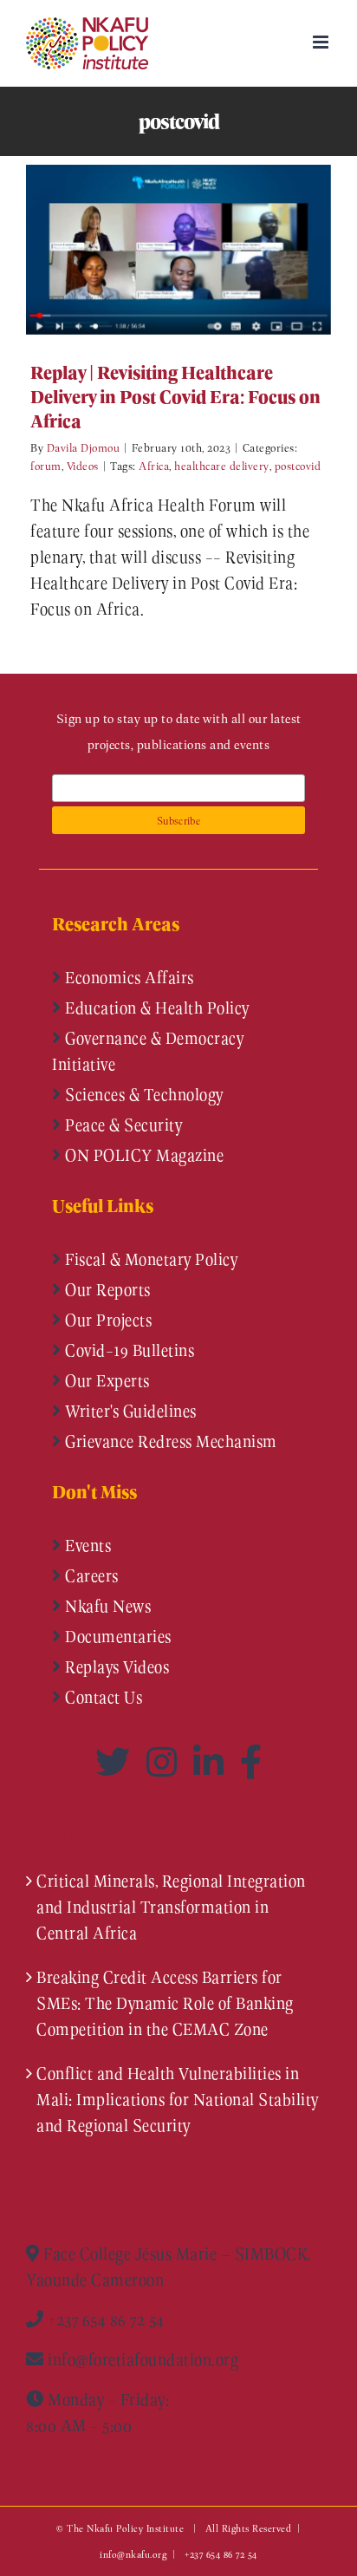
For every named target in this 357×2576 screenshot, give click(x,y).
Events (87, 1545)
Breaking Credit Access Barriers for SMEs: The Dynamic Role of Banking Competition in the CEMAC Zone (165, 2003)
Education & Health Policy (156, 1008)
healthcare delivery (222, 465)
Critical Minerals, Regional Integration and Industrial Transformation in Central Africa (171, 1907)
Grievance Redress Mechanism (169, 1441)
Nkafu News (107, 1606)
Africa (154, 465)
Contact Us (102, 1697)
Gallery (204, 249)
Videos (83, 465)
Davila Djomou (84, 447)
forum (46, 465)
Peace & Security (122, 1125)
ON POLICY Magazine (143, 1155)
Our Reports (106, 1289)
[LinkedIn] (212, 1762)
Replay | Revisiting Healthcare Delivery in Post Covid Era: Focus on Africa (153, 249)
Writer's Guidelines (129, 1411)
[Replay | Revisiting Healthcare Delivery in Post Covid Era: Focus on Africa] (178, 250)
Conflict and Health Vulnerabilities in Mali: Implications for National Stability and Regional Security (178, 2099)
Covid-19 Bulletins (128, 1350)
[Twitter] (117, 1762)
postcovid (298, 465)
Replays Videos (116, 1666)
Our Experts (106, 1380)
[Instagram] (166, 1762)
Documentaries (117, 1636)
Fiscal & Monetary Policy (150, 1259)
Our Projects (107, 1320)
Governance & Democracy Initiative (148, 1051)
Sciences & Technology (143, 1094)
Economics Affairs (128, 977)
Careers (90, 1575)
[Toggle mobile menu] (322, 42)
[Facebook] (251, 1762)
